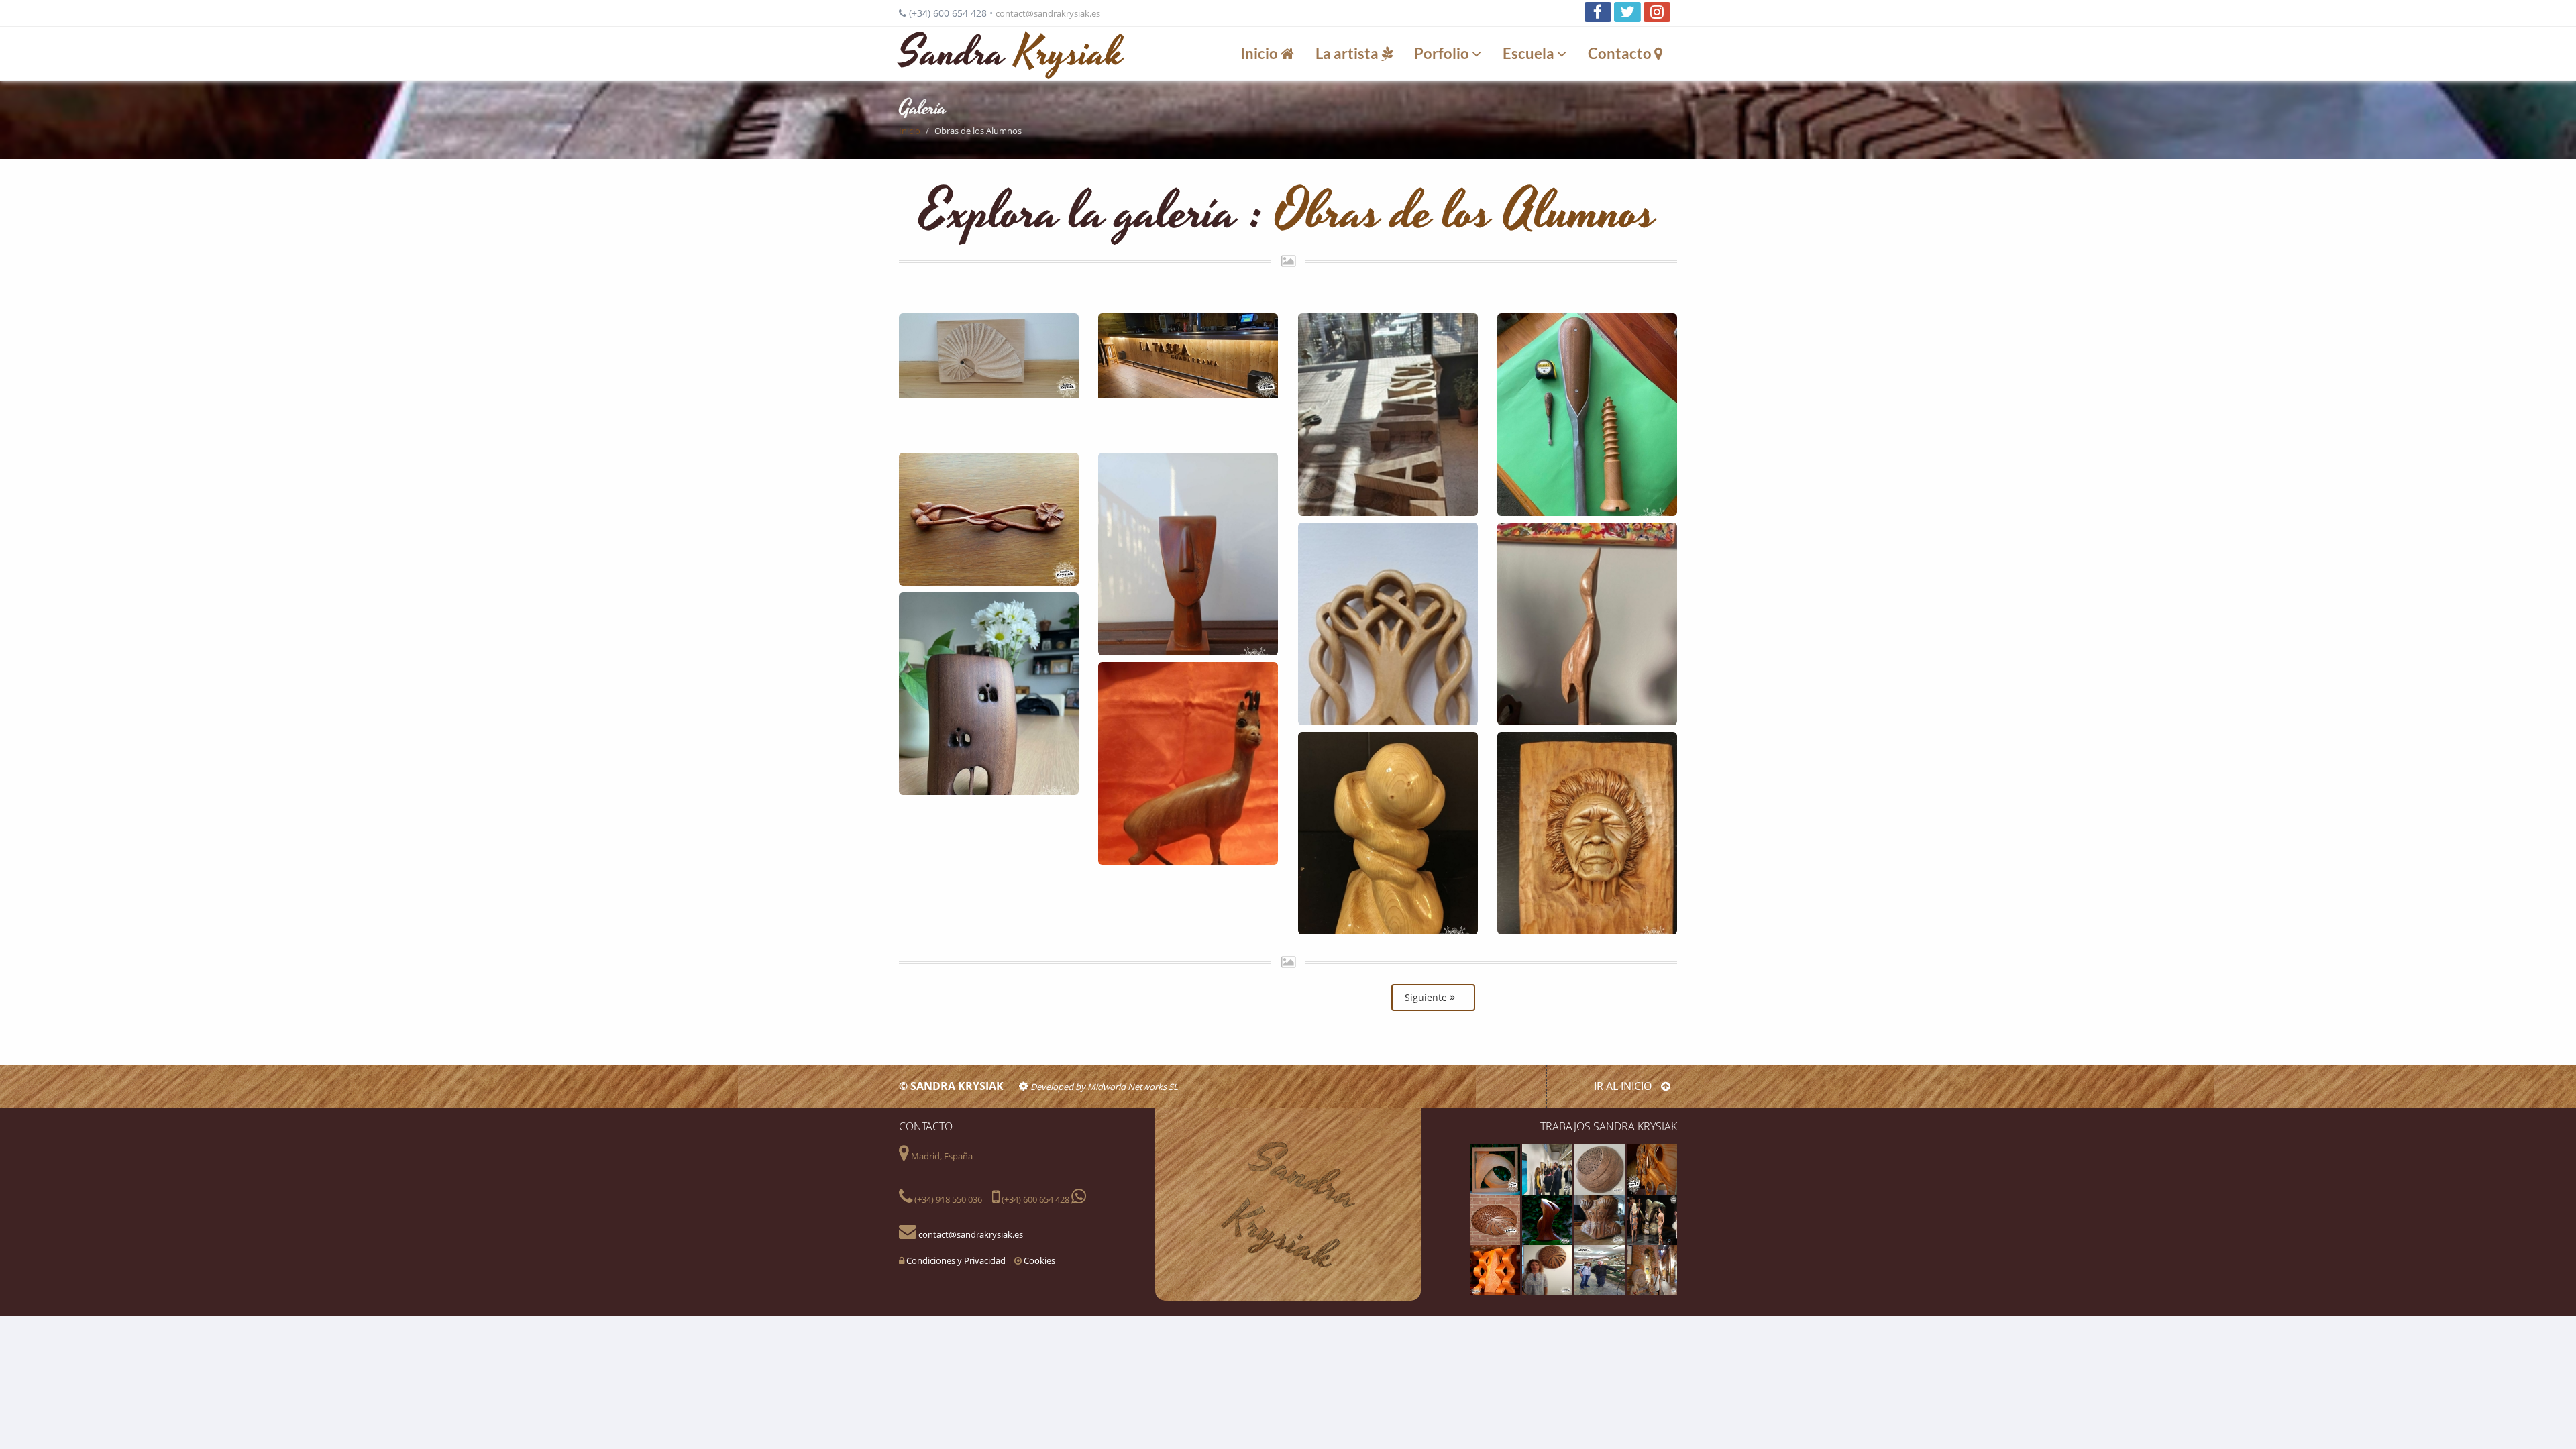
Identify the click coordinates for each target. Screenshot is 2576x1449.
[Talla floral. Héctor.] (989, 519)
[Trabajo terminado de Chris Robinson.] (989, 380)
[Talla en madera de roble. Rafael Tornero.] (1587, 624)
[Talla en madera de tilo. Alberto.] (1388, 624)
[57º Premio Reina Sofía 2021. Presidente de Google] (1548, 1169)
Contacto (1621, 53)
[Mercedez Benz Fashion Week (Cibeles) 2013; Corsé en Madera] (1652, 1219)
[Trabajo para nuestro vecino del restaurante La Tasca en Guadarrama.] (1388, 415)
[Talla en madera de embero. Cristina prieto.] (989, 694)
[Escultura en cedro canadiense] (1496, 1219)
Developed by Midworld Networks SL (1103, 1087)
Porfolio (1443, 53)
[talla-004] (1652, 1169)
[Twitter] (1627, 12)
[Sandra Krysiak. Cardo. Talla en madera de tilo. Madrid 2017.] (1601, 1169)
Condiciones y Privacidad (956, 1260)
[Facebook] (1598, 12)
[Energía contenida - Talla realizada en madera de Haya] (1496, 1169)
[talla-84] (1548, 1219)
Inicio (1260, 53)
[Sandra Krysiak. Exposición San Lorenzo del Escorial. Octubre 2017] (1548, 1269)
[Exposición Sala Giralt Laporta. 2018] (1652, 1269)
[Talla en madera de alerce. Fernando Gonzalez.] (1188, 763)
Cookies (1039, 1260)
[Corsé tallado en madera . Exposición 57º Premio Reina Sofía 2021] (1601, 1219)
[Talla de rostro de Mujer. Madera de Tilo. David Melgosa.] (1587, 833)
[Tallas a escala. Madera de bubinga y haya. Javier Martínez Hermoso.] (1587, 415)
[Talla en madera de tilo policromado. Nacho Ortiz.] (1188, 554)
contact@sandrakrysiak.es (1048, 13)
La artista (1348, 53)
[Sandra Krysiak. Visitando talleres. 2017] (1601, 1269)
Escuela (1530, 53)
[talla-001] (1496, 1269)
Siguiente (1427, 997)
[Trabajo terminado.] (1188, 380)
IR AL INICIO (1624, 1086)
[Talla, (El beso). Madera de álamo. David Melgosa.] (1388, 833)
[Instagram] (1657, 12)
